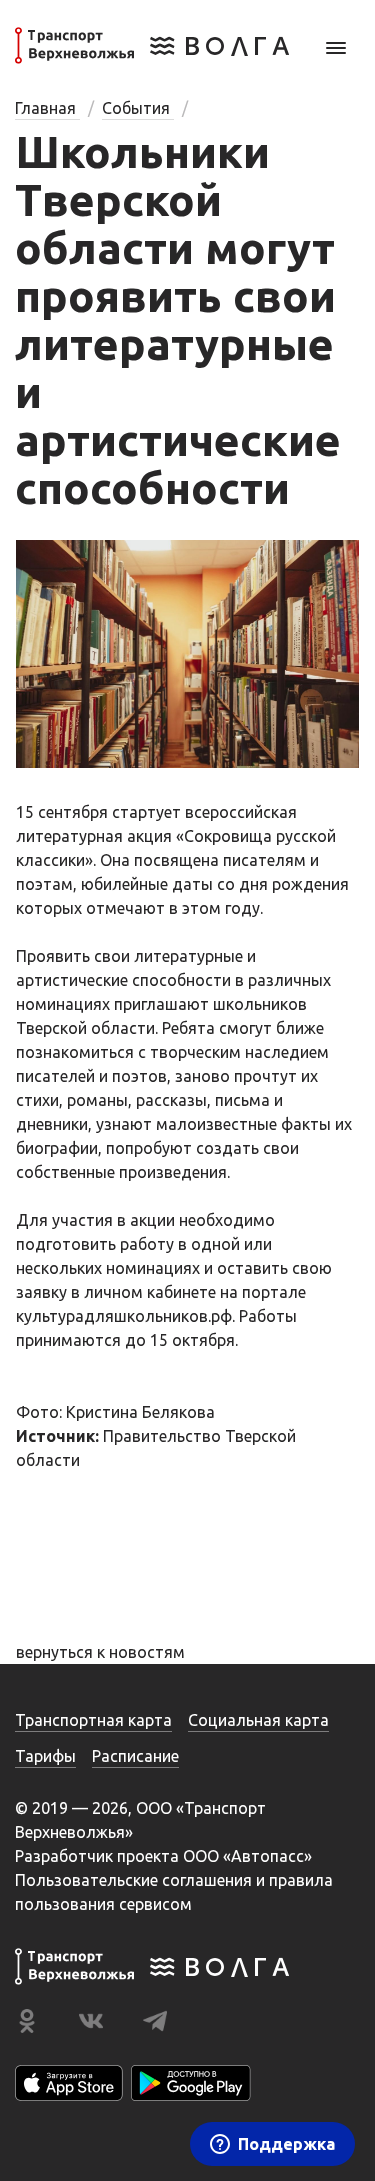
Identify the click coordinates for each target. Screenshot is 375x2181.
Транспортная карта (93, 1720)
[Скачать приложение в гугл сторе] (191, 2083)
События (138, 108)
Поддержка (286, 2144)
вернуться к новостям (100, 1652)
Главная (47, 108)
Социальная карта (258, 1720)
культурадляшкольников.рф (124, 1316)
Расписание (135, 1756)
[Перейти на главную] (152, 58)
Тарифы (45, 1756)
